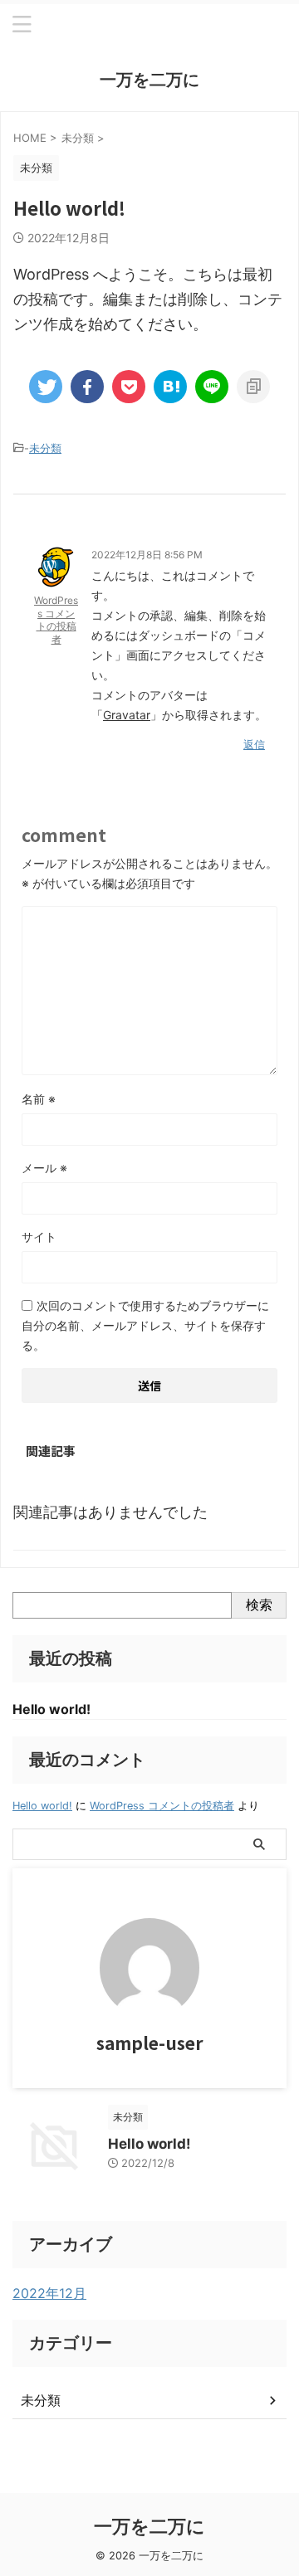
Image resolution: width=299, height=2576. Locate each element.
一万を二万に (149, 80)
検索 (259, 1605)
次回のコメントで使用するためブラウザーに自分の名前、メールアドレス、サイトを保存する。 (145, 1325)
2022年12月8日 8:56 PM (147, 555)
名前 (39, 1099)
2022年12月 (49, 2293)
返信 (254, 744)
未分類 (45, 448)
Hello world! (51, 1709)
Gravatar (127, 715)
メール (44, 1168)
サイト (39, 1237)
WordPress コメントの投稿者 (56, 620)
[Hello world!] (170, 387)
